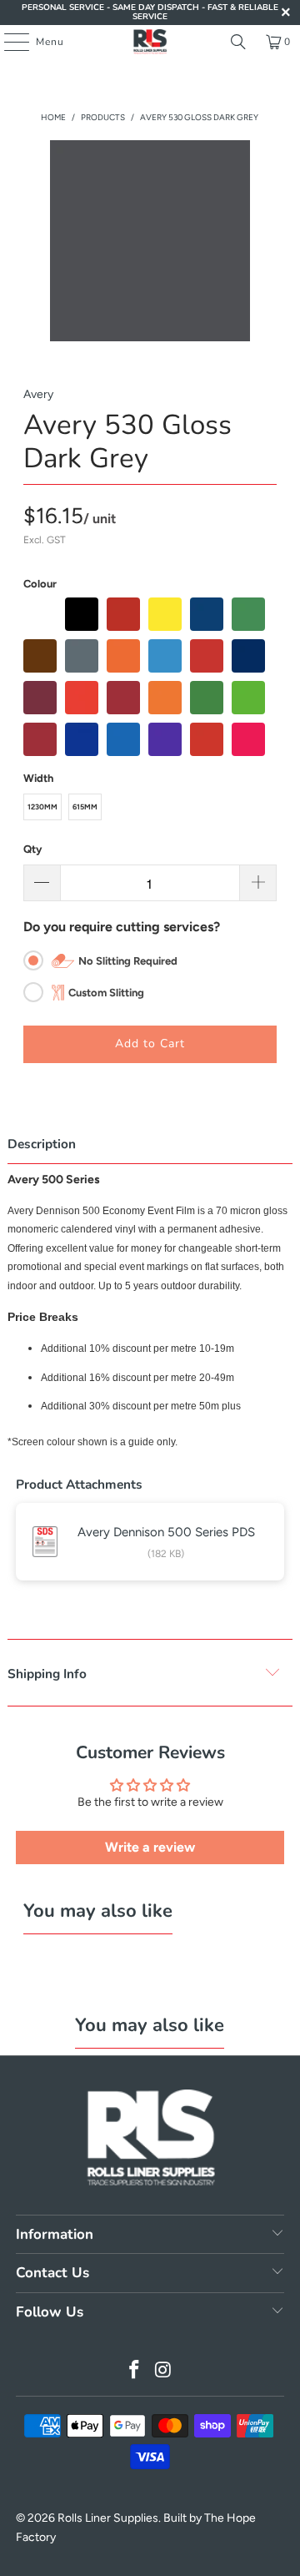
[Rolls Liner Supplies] (150, 42)
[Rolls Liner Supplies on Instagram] (164, 2371)
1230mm (42, 807)
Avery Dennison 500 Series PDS (166, 1532)
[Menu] (8, 42)
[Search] (238, 42)
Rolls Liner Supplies (108, 2518)
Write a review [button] (150, 1847)
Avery (38, 394)
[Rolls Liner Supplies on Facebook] (135, 2371)
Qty (32, 849)
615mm (85, 807)
